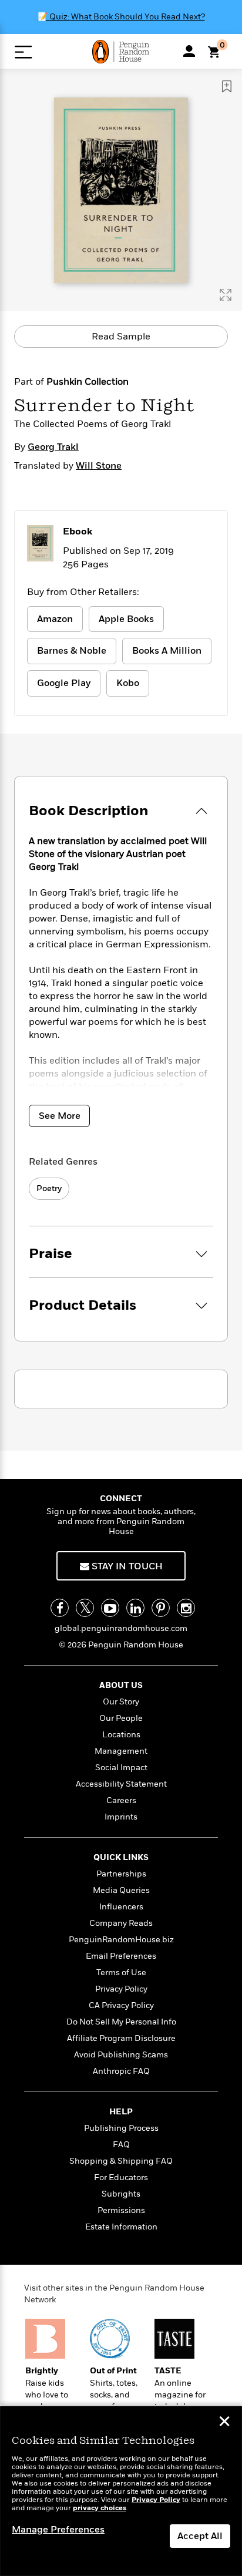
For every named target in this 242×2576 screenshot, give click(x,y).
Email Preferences (121, 1956)
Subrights (121, 2194)
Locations (121, 1735)
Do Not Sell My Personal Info (121, 2022)
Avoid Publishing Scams (121, 2055)
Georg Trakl (53, 447)
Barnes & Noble (72, 651)
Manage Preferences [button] (58, 2530)
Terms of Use (121, 1973)
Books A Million (167, 651)
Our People (121, 1718)
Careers (121, 1800)
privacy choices (100, 2508)
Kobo (128, 683)
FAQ (121, 2145)
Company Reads (121, 1923)
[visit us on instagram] (186, 1608)
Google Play (64, 683)
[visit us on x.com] (85, 1608)
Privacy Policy (121, 1989)
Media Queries (121, 1890)
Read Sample (121, 337)
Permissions (121, 2210)
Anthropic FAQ (121, 2071)
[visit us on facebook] (60, 1608)
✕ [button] (224, 2423)
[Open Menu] (23, 52)
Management (121, 1751)
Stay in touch (126, 1566)
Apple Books (126, 619)
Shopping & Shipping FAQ (121, 2161)
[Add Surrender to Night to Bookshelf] (227, 86)
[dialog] (121, 2491)
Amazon (55, 619)
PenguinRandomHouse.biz (121, 1940)
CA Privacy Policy (121, 2005)
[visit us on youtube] (110, 1608)
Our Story (121, 1702)
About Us (121, 1685)
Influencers (121, 1907)
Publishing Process (121, 2128)
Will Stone (99, 466)
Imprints (121, 1817)
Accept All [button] (200, 2536)
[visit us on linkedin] (135, 1608)
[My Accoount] (189, 51)
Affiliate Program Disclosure (121, 2038)
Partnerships (121, 1874)
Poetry (49, 1188)
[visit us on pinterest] (161, 1608)
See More (60, 1116)
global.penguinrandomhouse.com (121, 1628)
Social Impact (121, 1768)
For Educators (121, 2178)
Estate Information (121, 2227)
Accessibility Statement (121, 1784)
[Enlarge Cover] (226, 295)
